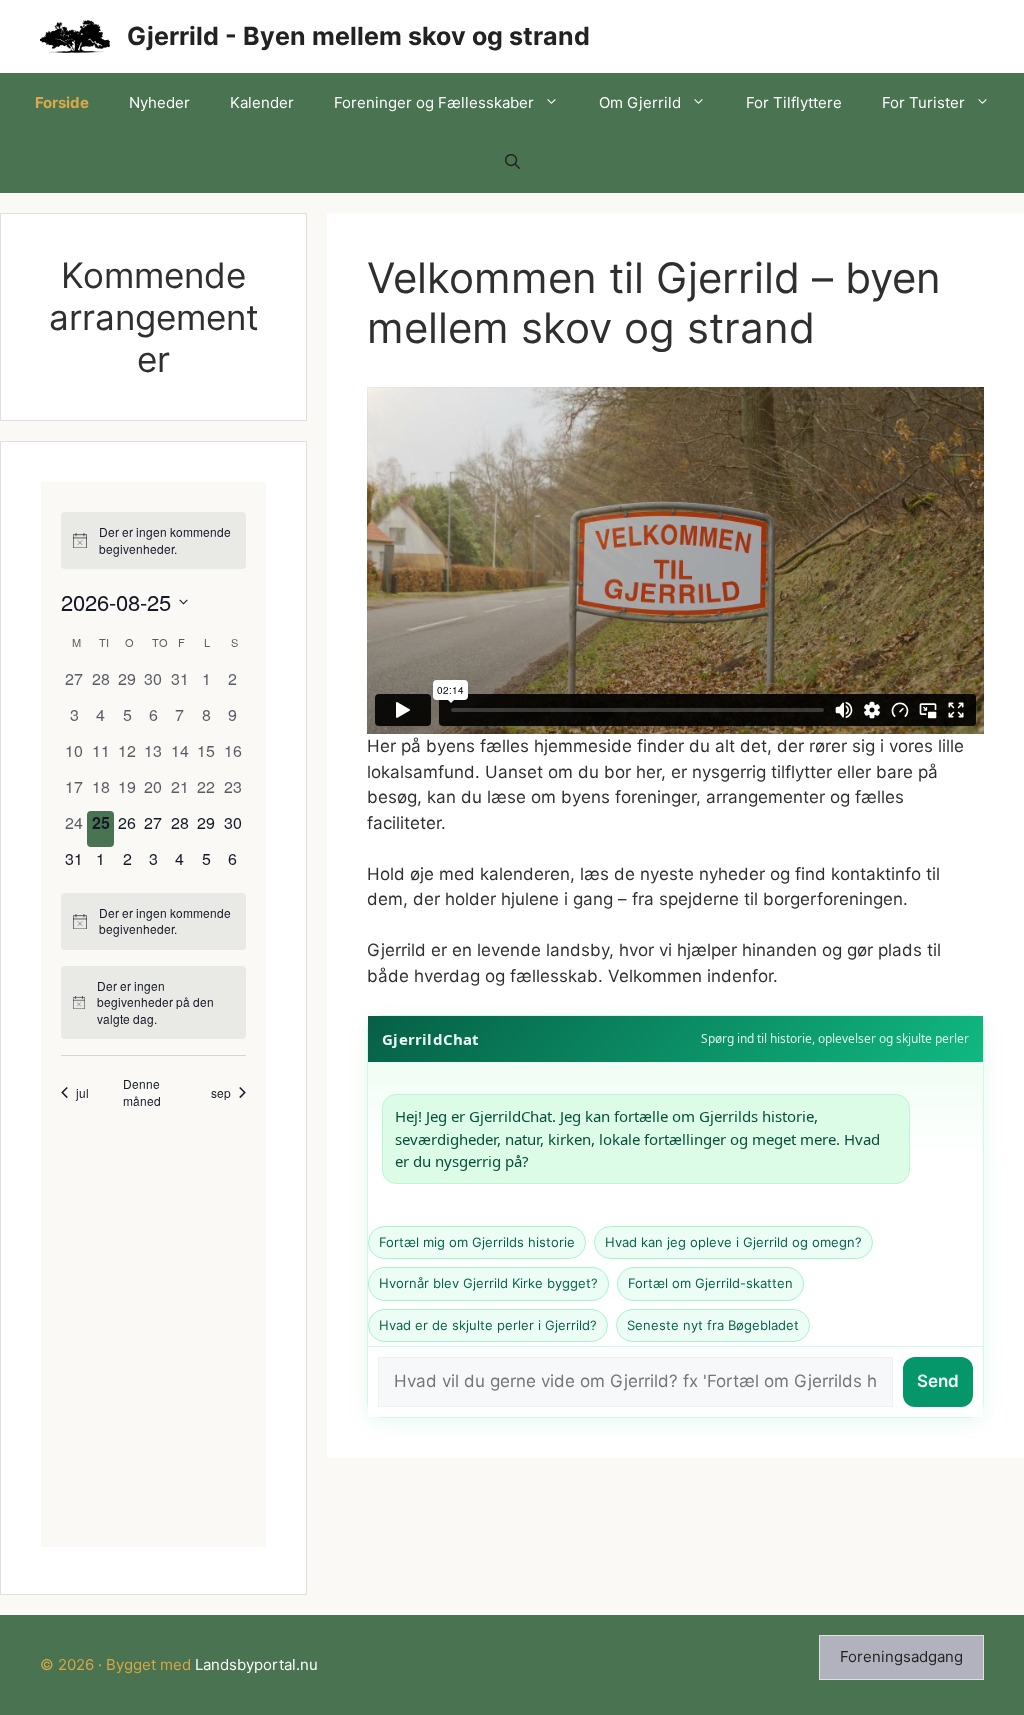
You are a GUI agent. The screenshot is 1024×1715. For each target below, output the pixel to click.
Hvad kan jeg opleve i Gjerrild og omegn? (733, 1242)
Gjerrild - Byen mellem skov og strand (358, 36)
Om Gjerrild (640, 102)
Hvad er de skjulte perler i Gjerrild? (488, 1325)
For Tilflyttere (794, 102)
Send (938, 1381)
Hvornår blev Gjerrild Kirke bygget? (488, 1283)
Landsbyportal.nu (256, 1664)
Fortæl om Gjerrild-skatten (710, 1283)
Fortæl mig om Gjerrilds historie (477, 1242)
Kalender (262, 102)
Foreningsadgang (901, 1656)
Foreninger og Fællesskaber (434, 102)
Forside (62, 102)
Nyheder (159, 102)
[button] (512, 163)
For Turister (923, 102)
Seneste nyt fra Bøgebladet (713, 1325)
